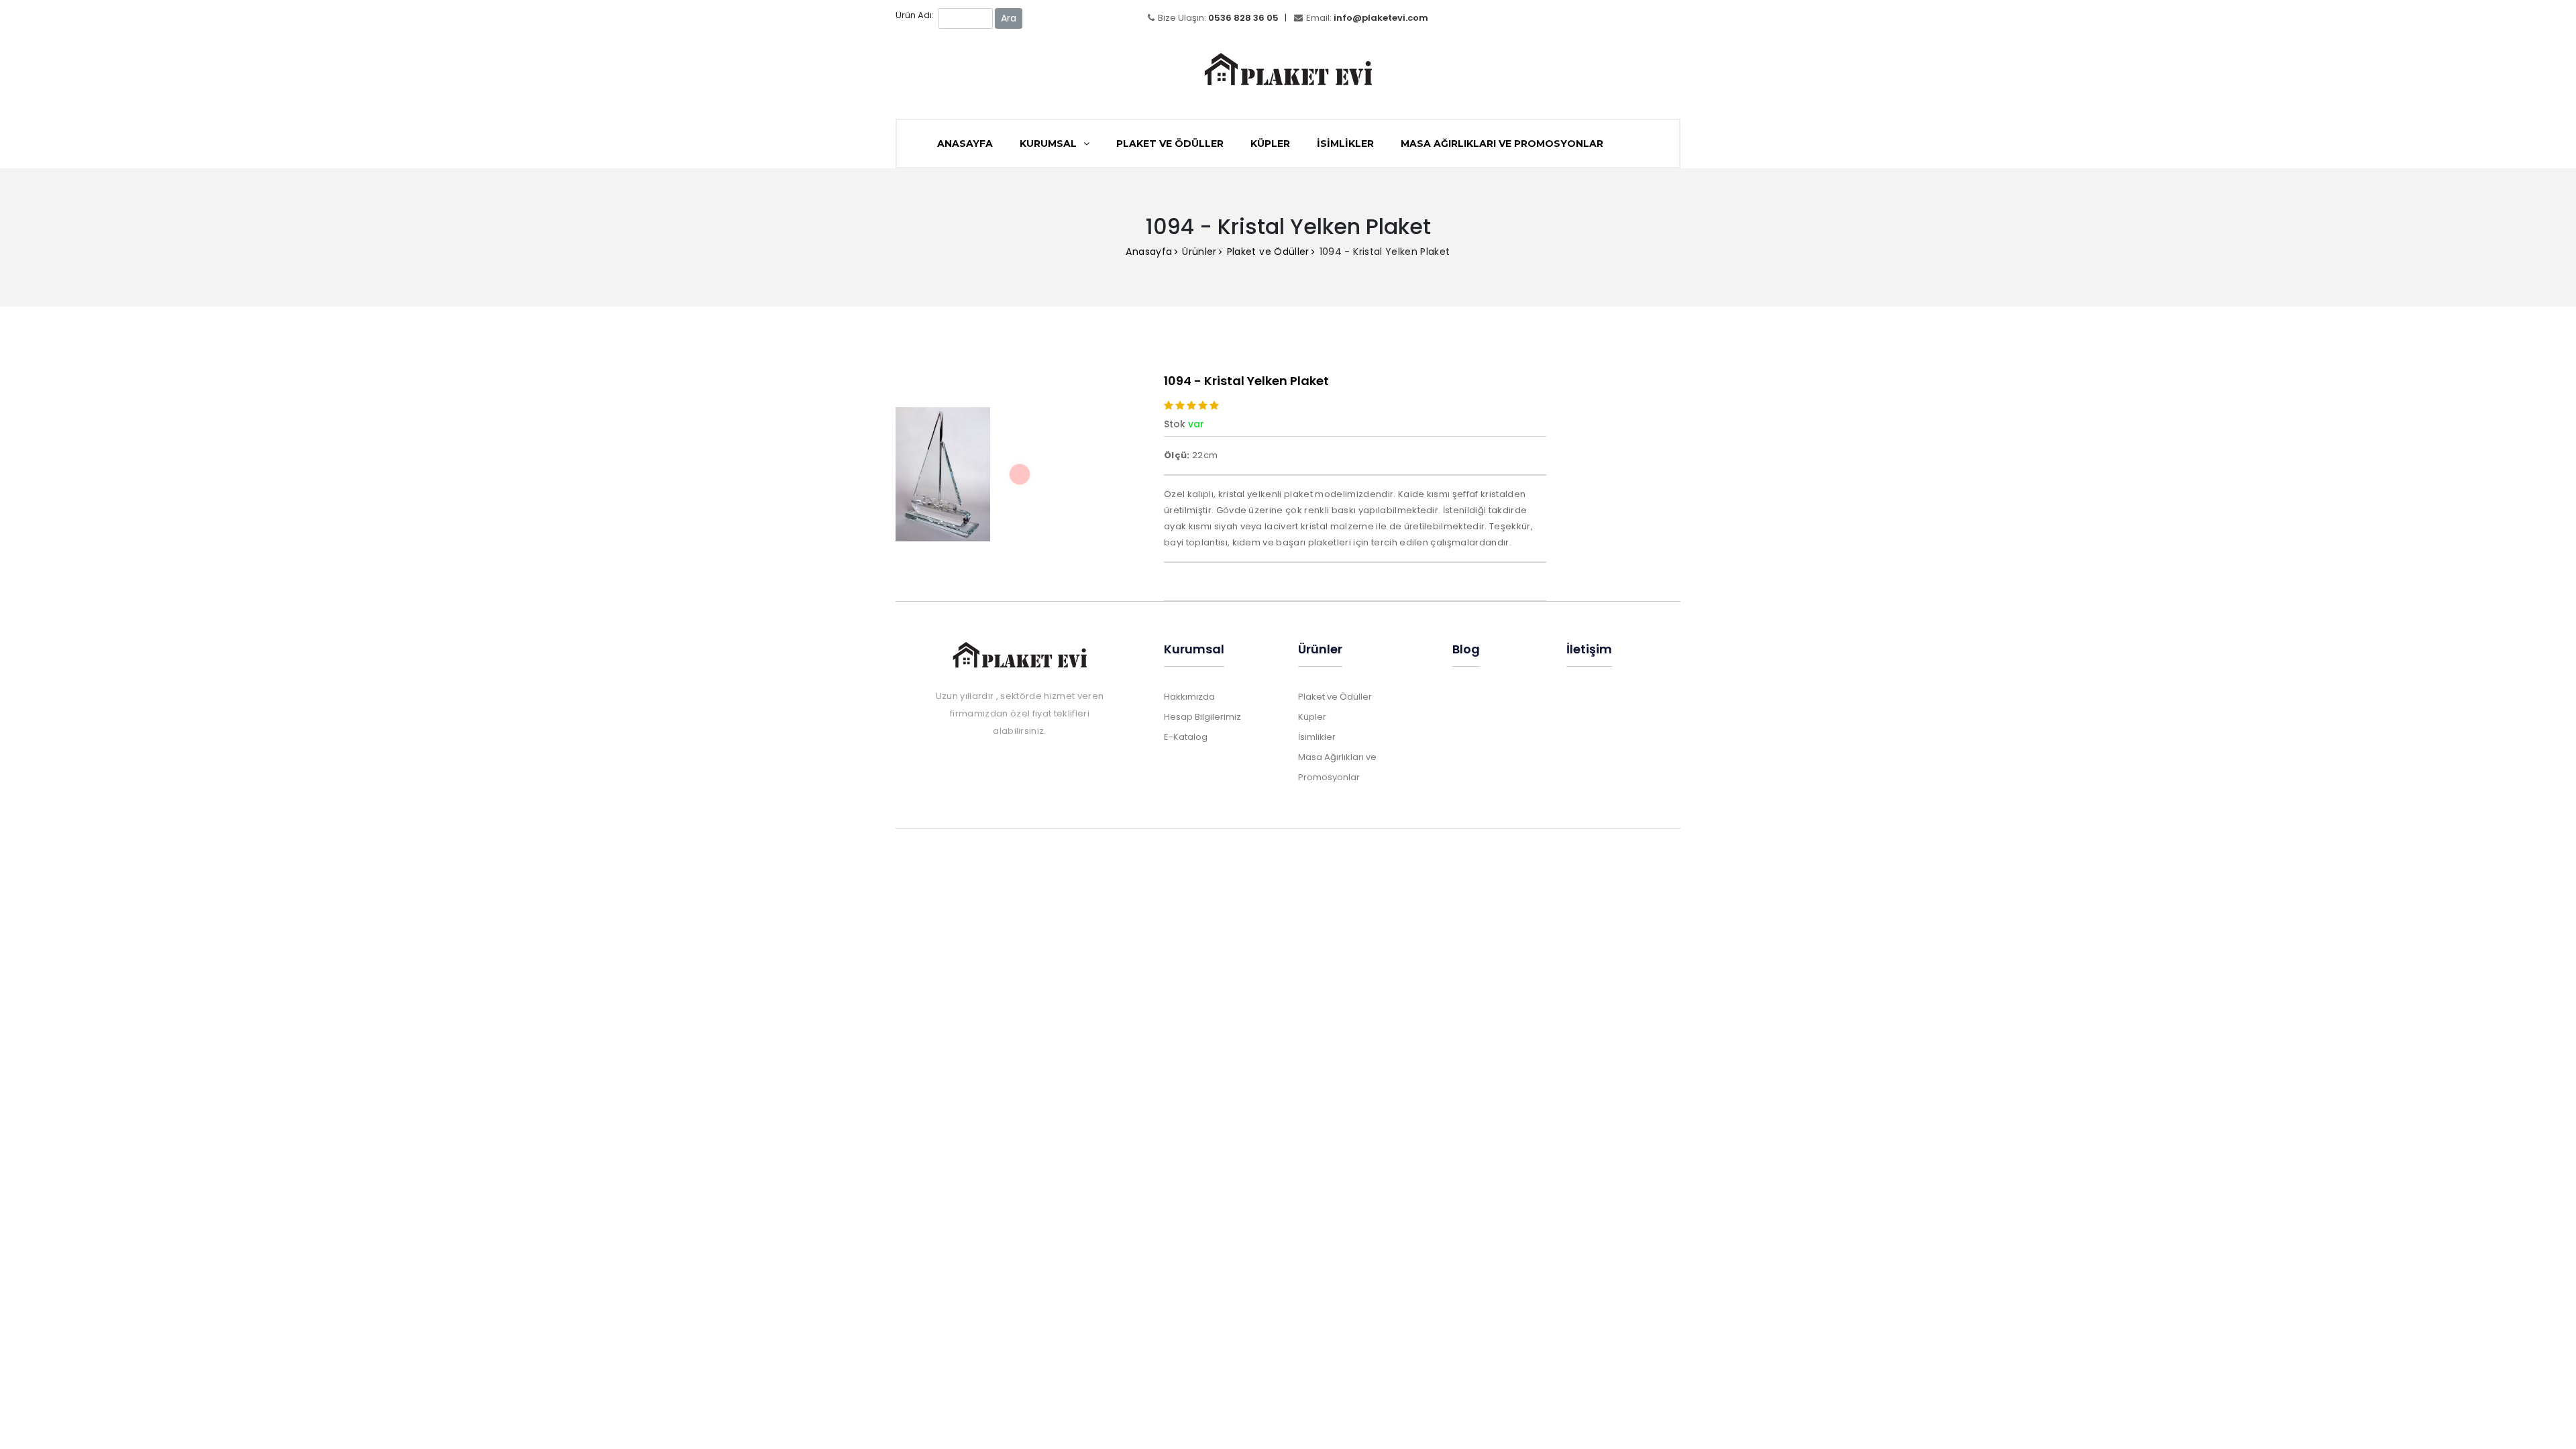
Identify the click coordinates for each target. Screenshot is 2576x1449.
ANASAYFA (965, 144)
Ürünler (1199, 252)
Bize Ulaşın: (1218, 18)
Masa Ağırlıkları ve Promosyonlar (1502, 144)
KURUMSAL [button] (1050, 144)
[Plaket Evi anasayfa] (1288, 61)
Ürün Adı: (915, 15)
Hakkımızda (1189, 697)
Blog (1466, 649)
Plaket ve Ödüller (1170, 144)
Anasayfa (1149, 252)
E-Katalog (1186, 737)
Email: (1367, 18)
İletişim (1589, 649)
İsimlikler (1345, 144)
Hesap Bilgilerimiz (1202, 717)
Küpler (1270, 144)
